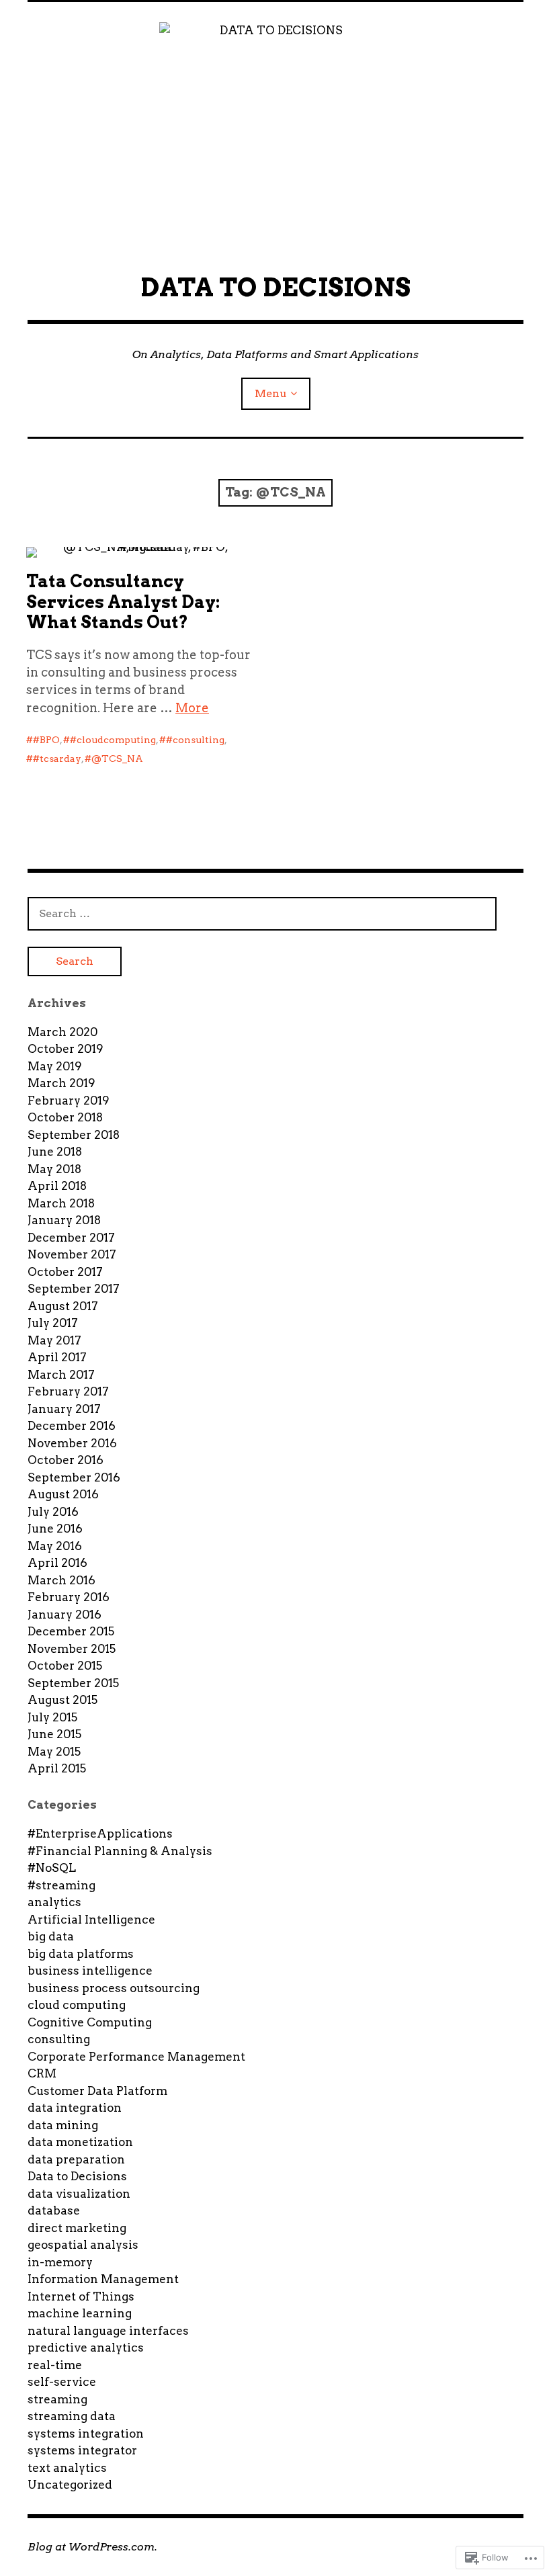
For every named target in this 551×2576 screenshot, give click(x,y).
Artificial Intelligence (91, 1920)
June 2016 (55, 1529)
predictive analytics (86, 2348)
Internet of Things (81, 2296)
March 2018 (61, 1203)
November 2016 (72, 1443)
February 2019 (69, 1101)
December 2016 (72, 1426)
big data (51, 1936)
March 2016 (61, 1580)
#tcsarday (57, 759)
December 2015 (71, 1631)
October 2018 (65, 1117)
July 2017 (53, 1323)
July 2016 (53, 1512)
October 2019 (66, 1049)
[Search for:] (262, 913)
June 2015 (54, 1734)
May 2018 (54, 1169)
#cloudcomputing (113, 740)
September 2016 (74, 1477)
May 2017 (54, 1340)
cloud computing (77, 2005)
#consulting (195, 740)
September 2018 (74, 1135)
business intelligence (90, 1971)
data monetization (80, 2142)
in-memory (60, 2262)
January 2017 (64, 1409)
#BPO (46, 740)
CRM (42, 2073)
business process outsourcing (114, 1988)
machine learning (80, 2313)
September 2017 (74, 1289)
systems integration (86, 2434)
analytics (54, 1902)
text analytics (67, 2468)
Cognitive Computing (90, 2022)
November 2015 (72, 1649)
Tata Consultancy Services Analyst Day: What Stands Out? (123, 602)
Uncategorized (70, 2485)
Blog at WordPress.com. (92, 2547)
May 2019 (55, 1066)
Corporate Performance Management (136, 2057)
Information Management (103, 2279)
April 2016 (57, 1563)
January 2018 (64, 1220)
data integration (75, 2108)
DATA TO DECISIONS (275, 287)
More (192, 708)
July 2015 (52, 1717)
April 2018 (57, 1186)
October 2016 (66, 1460)
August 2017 (63, 1306)
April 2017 (57, 1357)
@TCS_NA (117, 759)
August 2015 (62, 1700)
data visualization (79, 2194)
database (54, 2210)
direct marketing (77, 2228)
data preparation (76, 2159)
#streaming (61, 1885)
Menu (271, 393)
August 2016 (63, 1494)
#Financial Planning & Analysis (120, 1851)
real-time (55, 2365)
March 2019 (61, 1083)
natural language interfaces (108, 2331)
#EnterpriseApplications (100, 1834)
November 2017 (72, 1254)
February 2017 (68, 1391)
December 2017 (71, 1238)
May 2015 (54, 1752)
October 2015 (65, 1666)
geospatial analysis (83, 2245)
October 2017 (65, 1272)
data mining (63, 2125)
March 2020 (62, 1032)
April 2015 (57, 1768)
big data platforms (81, 1954)
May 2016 (55, 1546)
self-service (62, 2382)
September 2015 (73, 1683)
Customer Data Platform (97, 2091)
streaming (57, 2399)
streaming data (72, 2416)
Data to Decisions (77, 2176)
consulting (59, 2039)
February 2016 (69, 1597)
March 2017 (61, 1375)
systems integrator (82, 2450)
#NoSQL (52, 1868)
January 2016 (65, 1615)
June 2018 (55, 1152)
